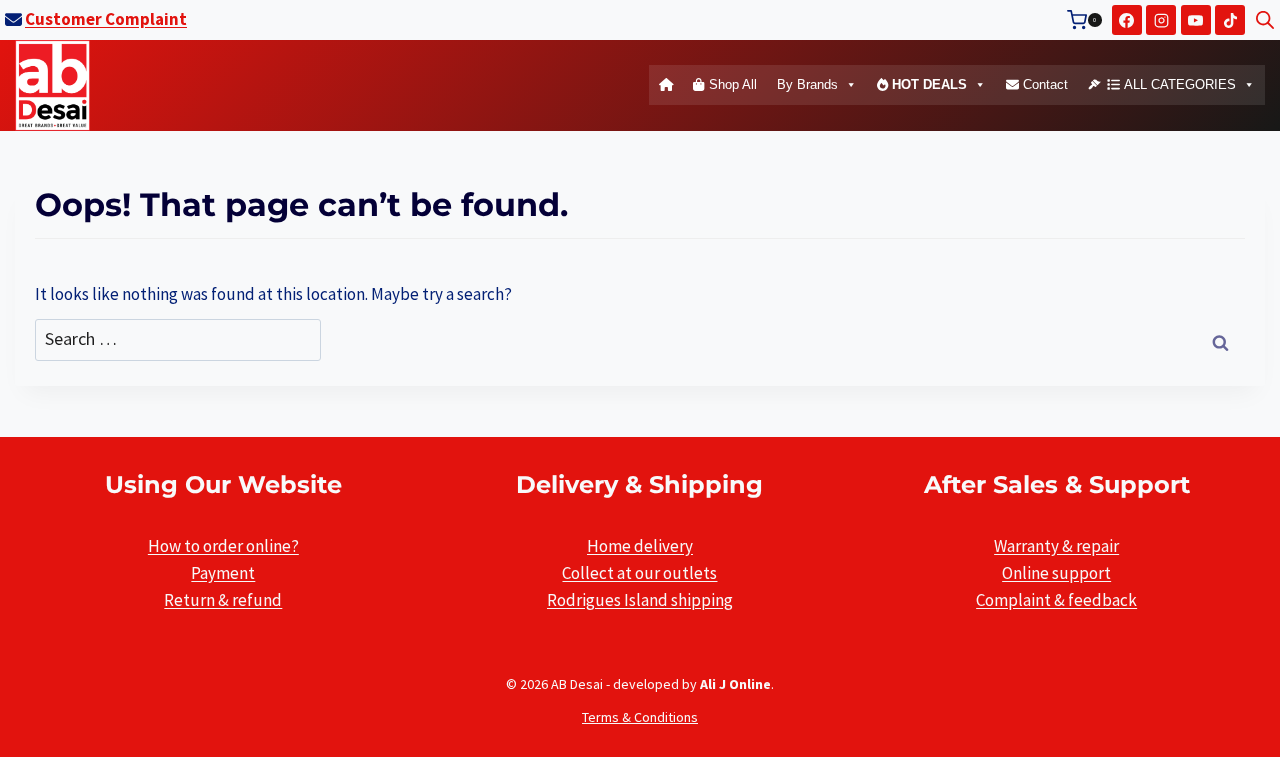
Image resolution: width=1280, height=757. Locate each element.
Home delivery (640, 546)
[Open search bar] (1265, 20)
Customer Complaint (106, 19)
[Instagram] (1161, 20)
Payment (223, 573)
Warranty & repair (1056, 546)
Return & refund (223, 600)
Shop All (731, 84)
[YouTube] (1196, 20)
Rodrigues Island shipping (640, 600)
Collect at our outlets (639, 573)
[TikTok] (1230, 20)
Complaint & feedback (1056, 600)
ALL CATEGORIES (1178, 84)
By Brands (807, 84)
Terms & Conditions (640, 717)
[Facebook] (1127, 20)
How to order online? (223, 546)
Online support (1056, 573)
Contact (1043, 84)
